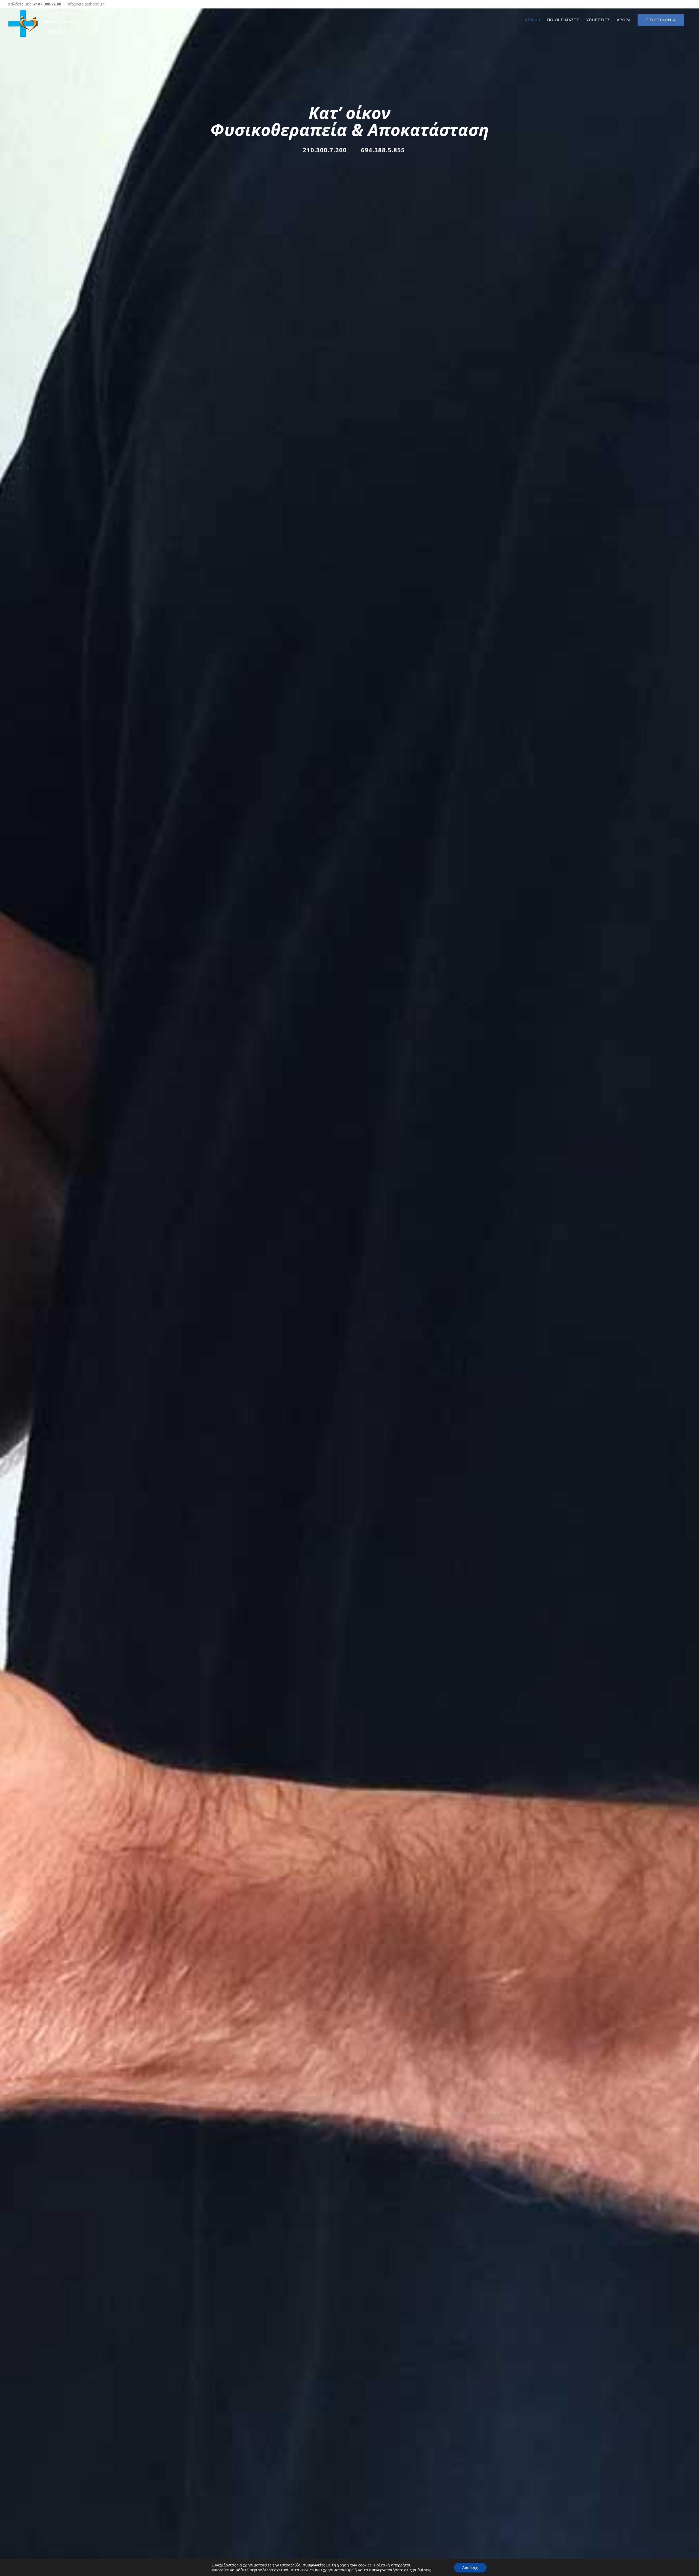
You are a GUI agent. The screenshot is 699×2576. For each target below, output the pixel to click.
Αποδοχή (470, 2567)
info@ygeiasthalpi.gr (85, 4)
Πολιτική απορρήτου (393, 2565)
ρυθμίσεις (422, 2570)
